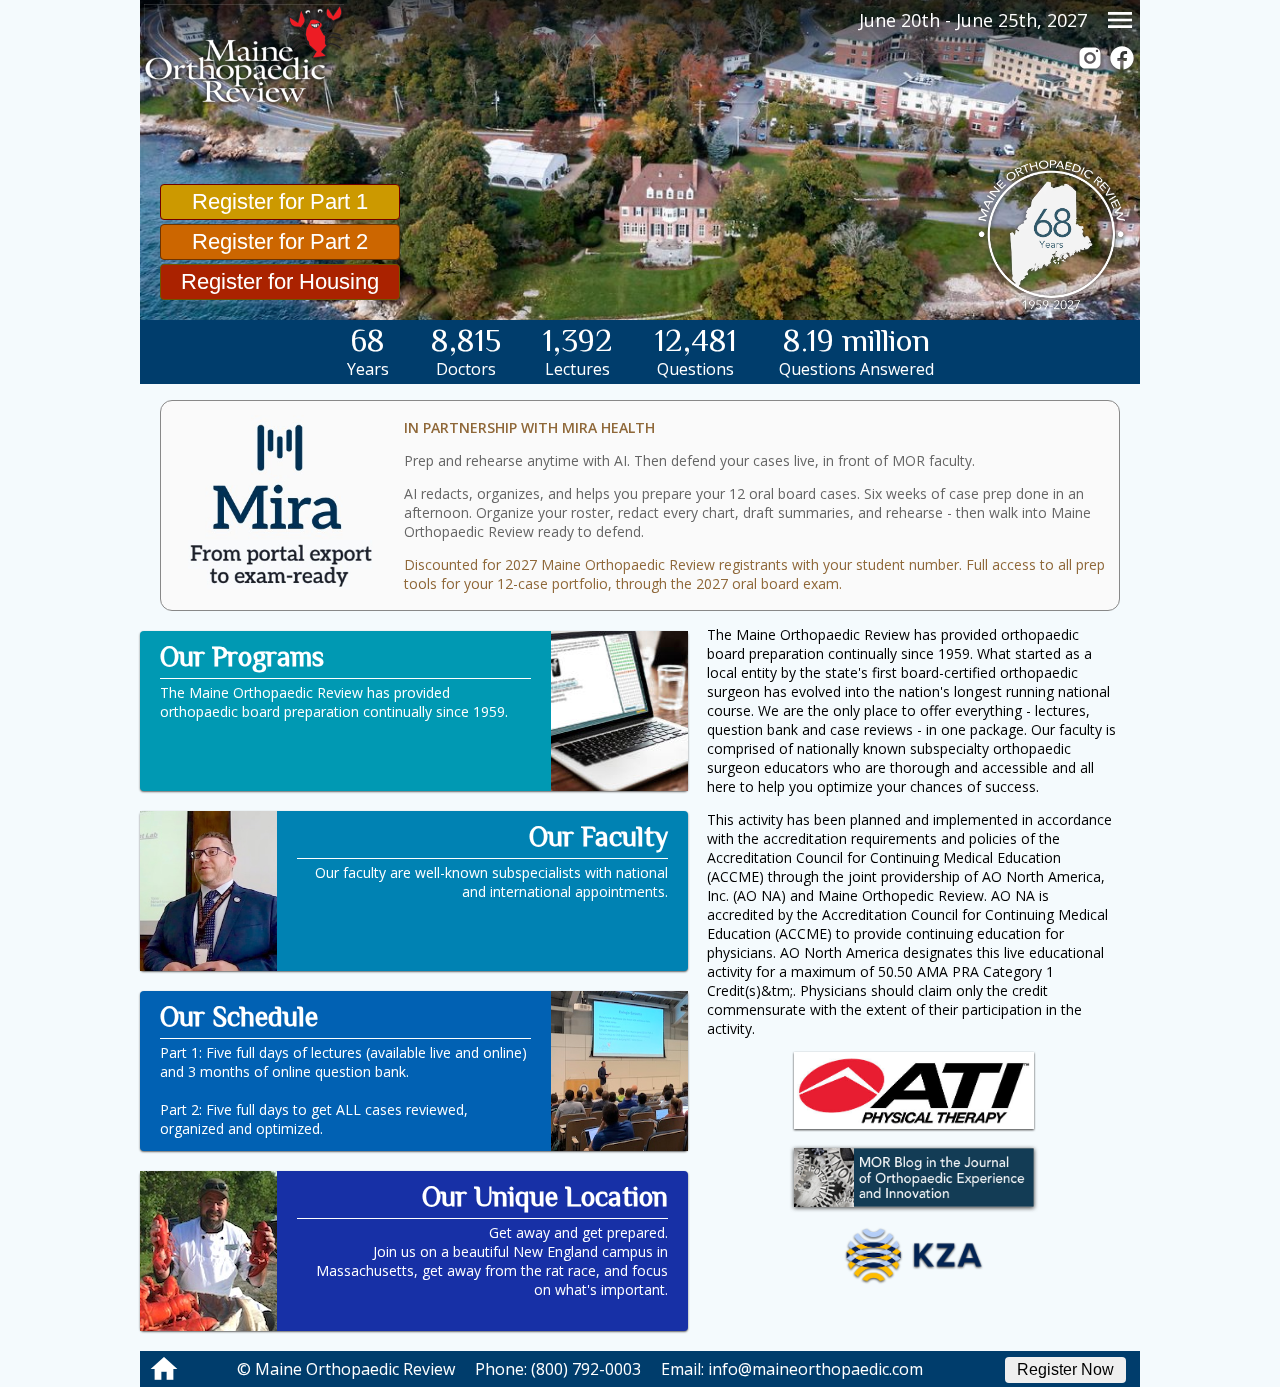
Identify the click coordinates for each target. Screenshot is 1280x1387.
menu (1120, 20)
